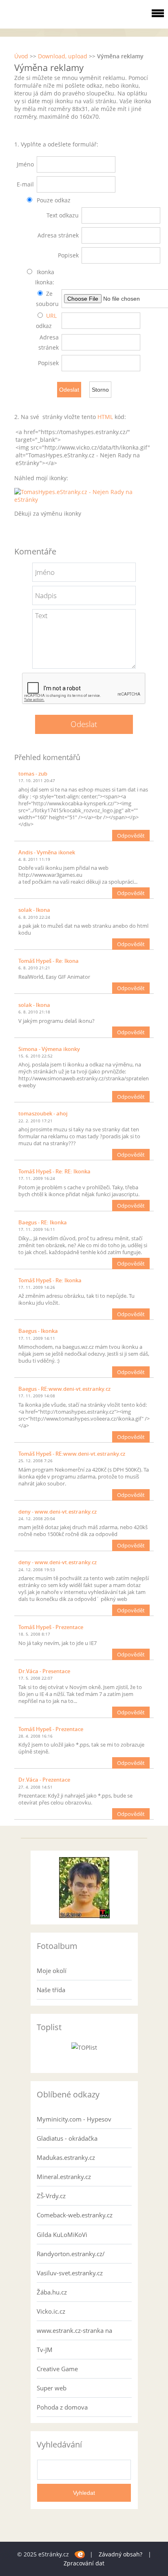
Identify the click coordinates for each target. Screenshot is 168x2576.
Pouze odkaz (53, 200)
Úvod (21, 56)
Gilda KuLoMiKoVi (62, 2235)
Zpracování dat (84, 2563)
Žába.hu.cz (52, 2292)
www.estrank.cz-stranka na (74, 2330)
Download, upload (63, 56)
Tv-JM (45, 2350)
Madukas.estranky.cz (66, 2157)
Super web (52, 2388)
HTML (105, 417)
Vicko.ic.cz (51, 2311)
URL (51, 316)
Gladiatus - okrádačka (67, 2138)
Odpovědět (131, 836)
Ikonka (45, 272)
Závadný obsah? (120, 2554)
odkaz (44, 326)
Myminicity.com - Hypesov (74, 2119)
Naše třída (51, 1990)
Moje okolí (52, 1971)
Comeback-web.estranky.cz (75, 2215)
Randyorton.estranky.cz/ (71, 2254)
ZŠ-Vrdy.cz (51, 2196)
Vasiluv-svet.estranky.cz (70, 2273)
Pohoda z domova (62, 2407)
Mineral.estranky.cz (64, 2177)
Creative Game (57, 2369)
